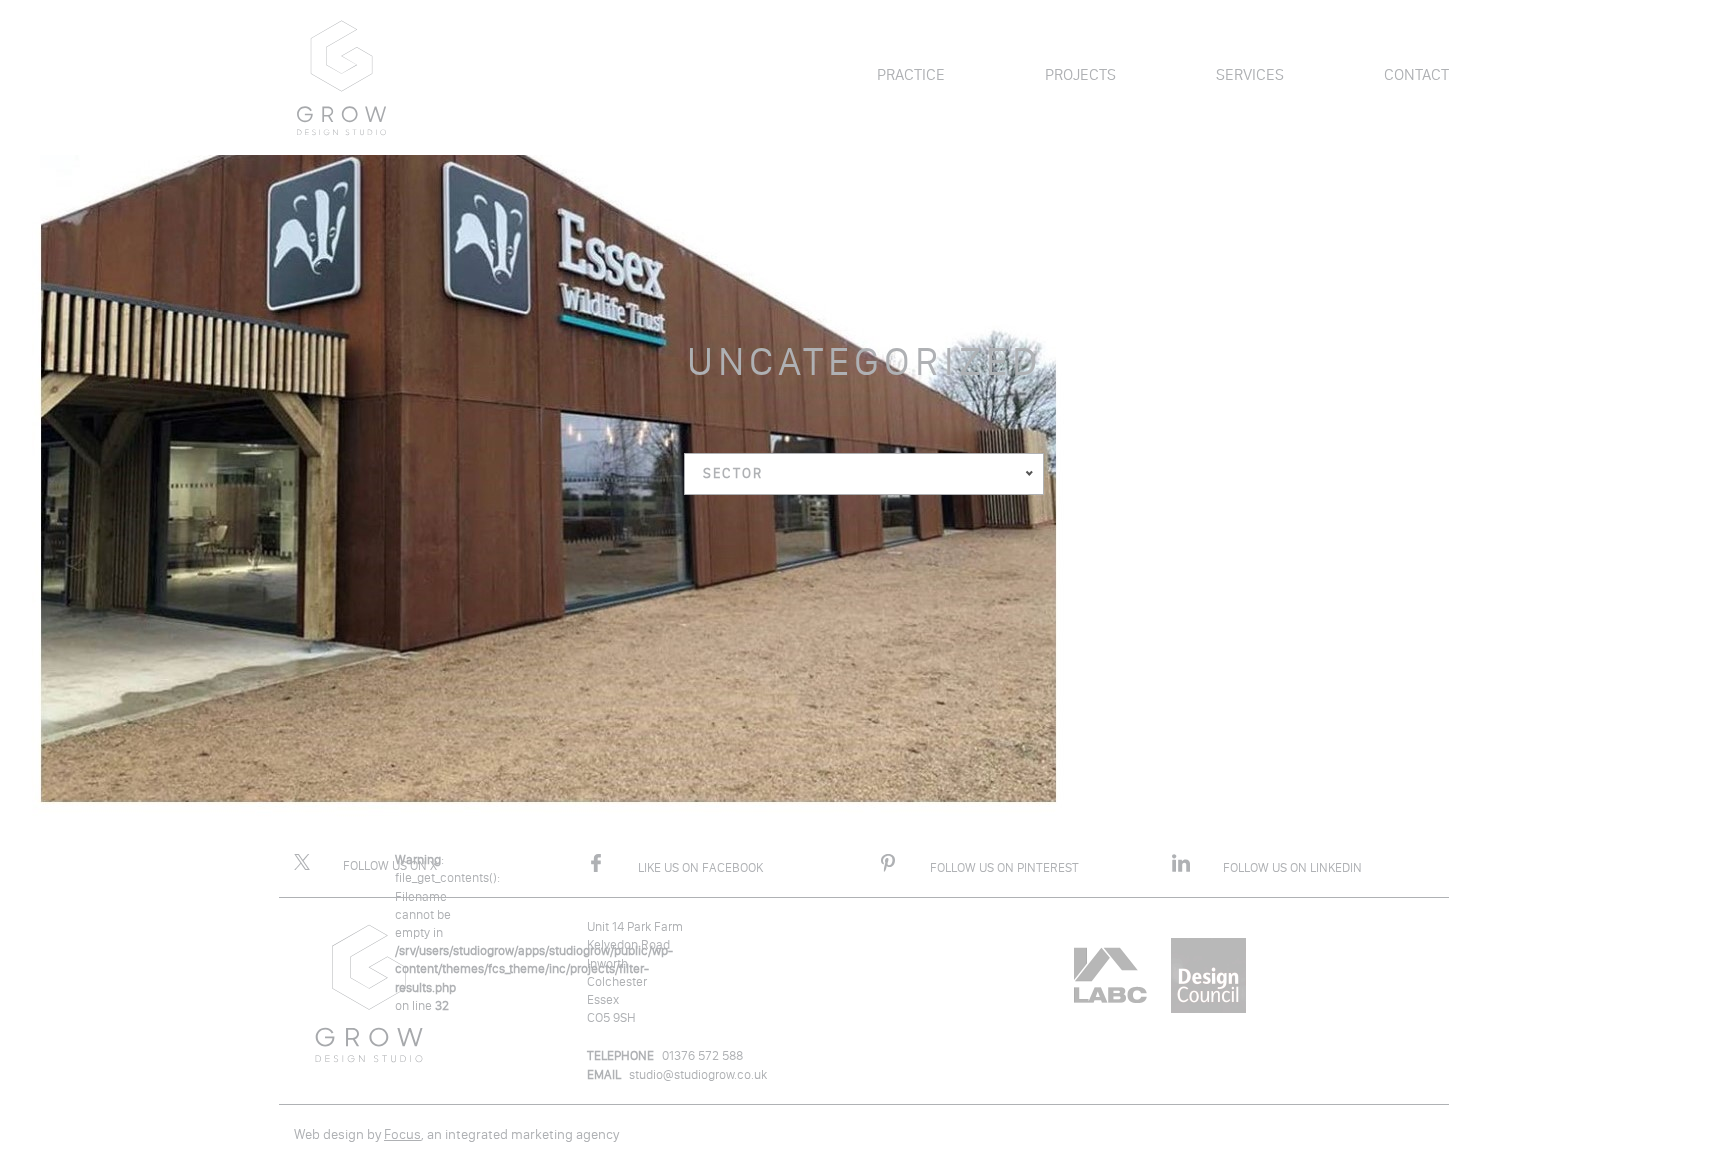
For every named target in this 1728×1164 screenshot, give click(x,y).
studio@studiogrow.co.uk (698, 1074)
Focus (402, 1134)
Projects (1080, 74)
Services (1250, 74)
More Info (117, 906)
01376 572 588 (702, 1055)
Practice (911, 74)
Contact (1416, 74)
